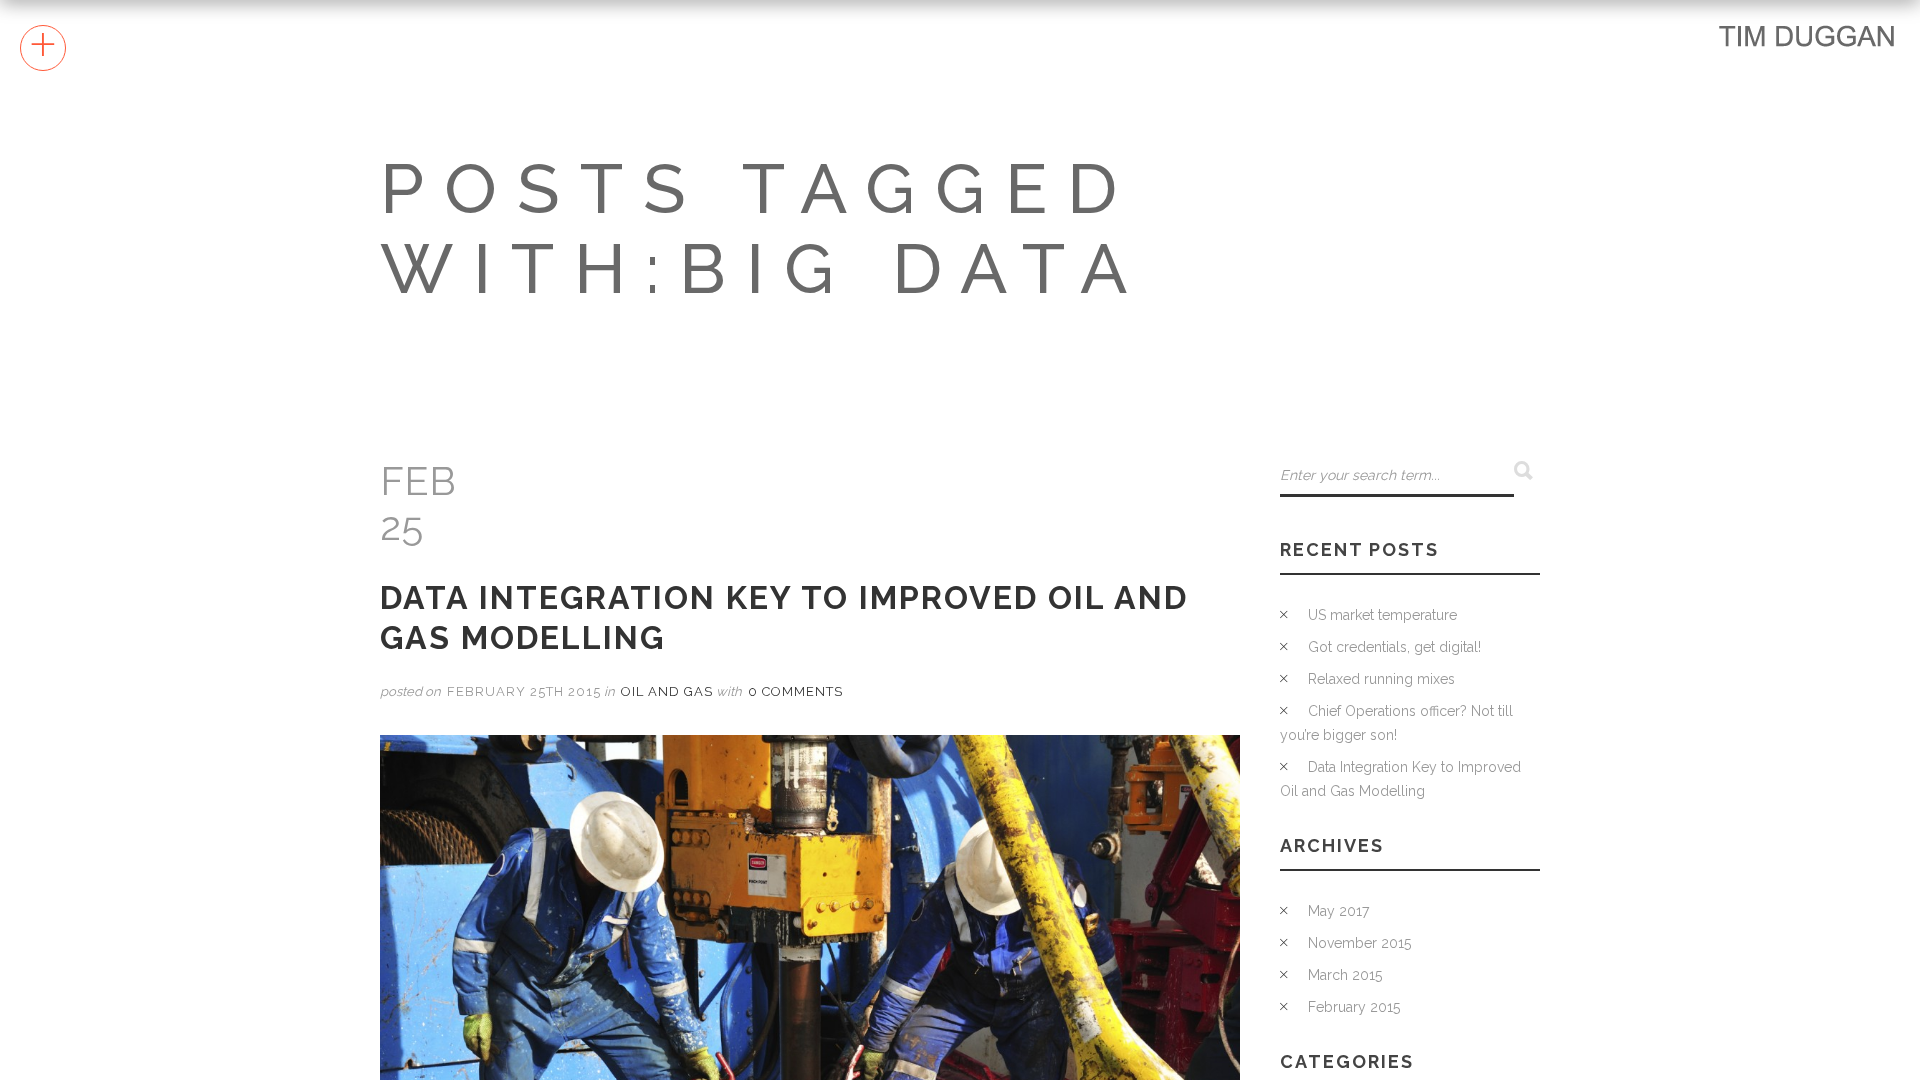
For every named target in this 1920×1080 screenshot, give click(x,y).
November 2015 (1359, 943)
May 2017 (1338, 911)
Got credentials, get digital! (1394, 647)
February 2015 (1354, 1007)
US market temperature (1382, 615)
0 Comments (795, 691)
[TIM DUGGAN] (1807, 35)
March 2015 (1345, 975)
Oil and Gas (667, 691)
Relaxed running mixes (1381, 679)
